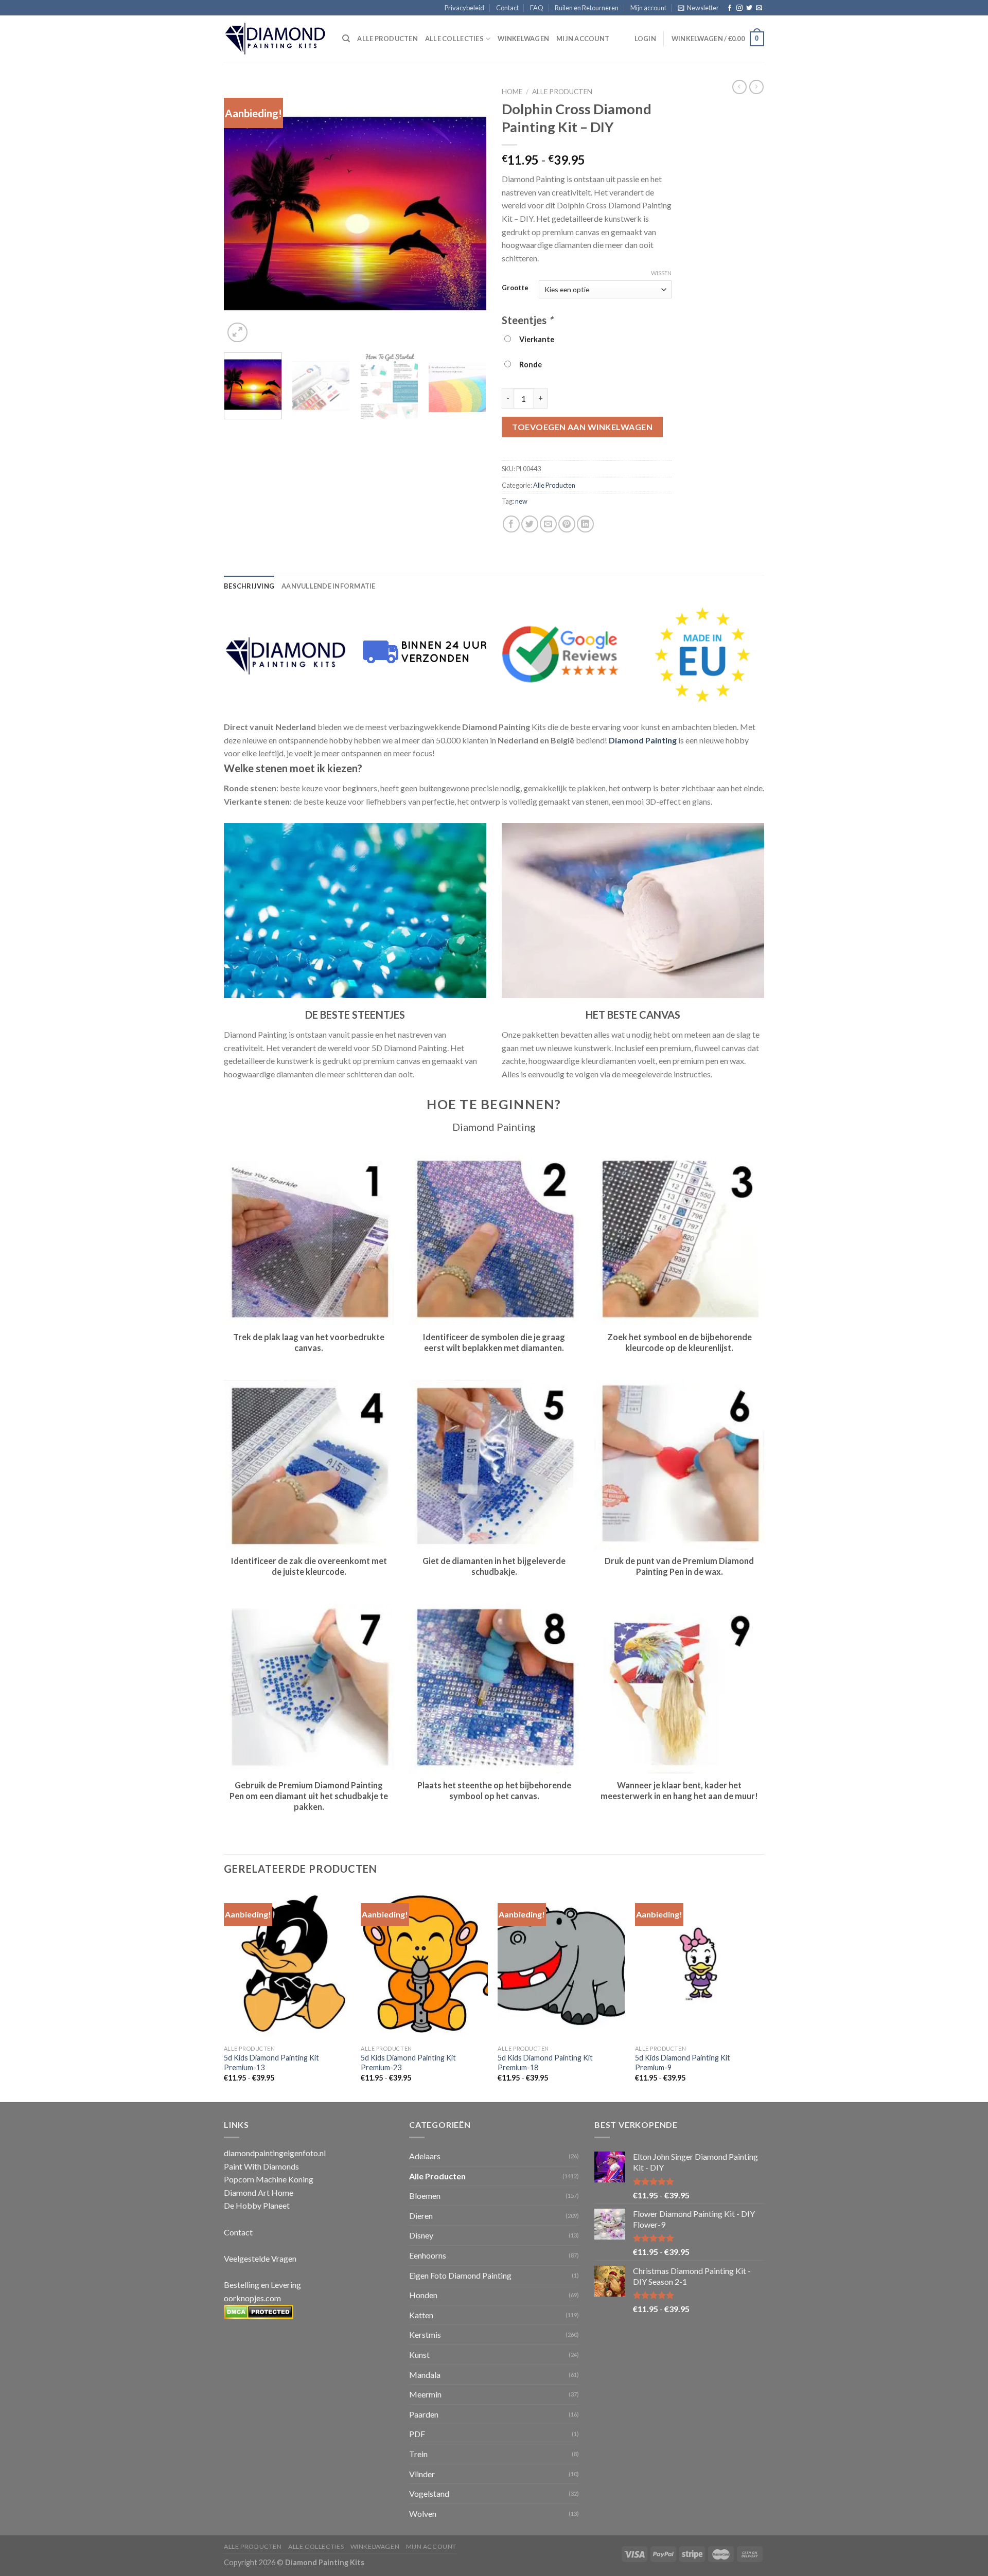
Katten (421, 2315)
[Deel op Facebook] (511, 524)
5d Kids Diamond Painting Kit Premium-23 (408, 2063)
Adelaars (425, 2156)
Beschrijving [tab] (249, 586)
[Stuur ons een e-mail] (759, 8)
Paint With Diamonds (261, 2166)
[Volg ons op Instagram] (739, 8)
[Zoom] (237, 333)
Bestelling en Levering (262, 2285)
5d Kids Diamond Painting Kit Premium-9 (683, 2063)
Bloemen (425, 2196)
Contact (507, 8)
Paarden (424, 2414)
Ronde (529, 365)
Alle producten (387, 39)
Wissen (661, 273)
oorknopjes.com (252, 2298)
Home (512, 92)
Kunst (419, 2355)
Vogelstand (429, 2493)
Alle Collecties (454, 39)
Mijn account (648, 8)
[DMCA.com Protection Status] (259, 2311)
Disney (421, 2235)
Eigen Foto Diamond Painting (460, 2275)
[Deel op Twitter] (530, 524)
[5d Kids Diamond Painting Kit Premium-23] (424, 1964)
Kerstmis (425, 2334)
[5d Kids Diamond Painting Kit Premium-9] (699, 1964)
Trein (418, 2454)
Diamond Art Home (259, 2192)
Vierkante (535, 339)
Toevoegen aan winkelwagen (582, 427)
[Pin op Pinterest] (567, 524)
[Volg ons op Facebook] (730, 8)
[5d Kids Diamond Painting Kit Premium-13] (287, 1964)
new (521, 501)
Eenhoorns (428, 2255)
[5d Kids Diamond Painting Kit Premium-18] (561, 1964)
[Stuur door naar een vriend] (548, 524)
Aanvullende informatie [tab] (329, 586)
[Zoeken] (346, 39)
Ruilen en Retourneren (587, 8)
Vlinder (422, 2474)
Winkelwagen (523, 39)
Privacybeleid (464, 8)
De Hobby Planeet (257, 2205)
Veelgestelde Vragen (260, 2258)
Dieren (421, 2216)
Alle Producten (562, 92)
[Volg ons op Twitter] (749, 8)
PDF (417, 2434)
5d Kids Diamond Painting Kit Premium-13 (271, 2063)
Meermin (425, 2394)
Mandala (425, 2375)
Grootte (515, 288)
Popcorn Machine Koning (269, 2179)
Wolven (423, 2513)
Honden (423, 2295)
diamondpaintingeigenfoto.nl (275, 2153)
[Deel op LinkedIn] (585, 524)
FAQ (537, 8)
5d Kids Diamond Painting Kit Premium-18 (545, 2063)
